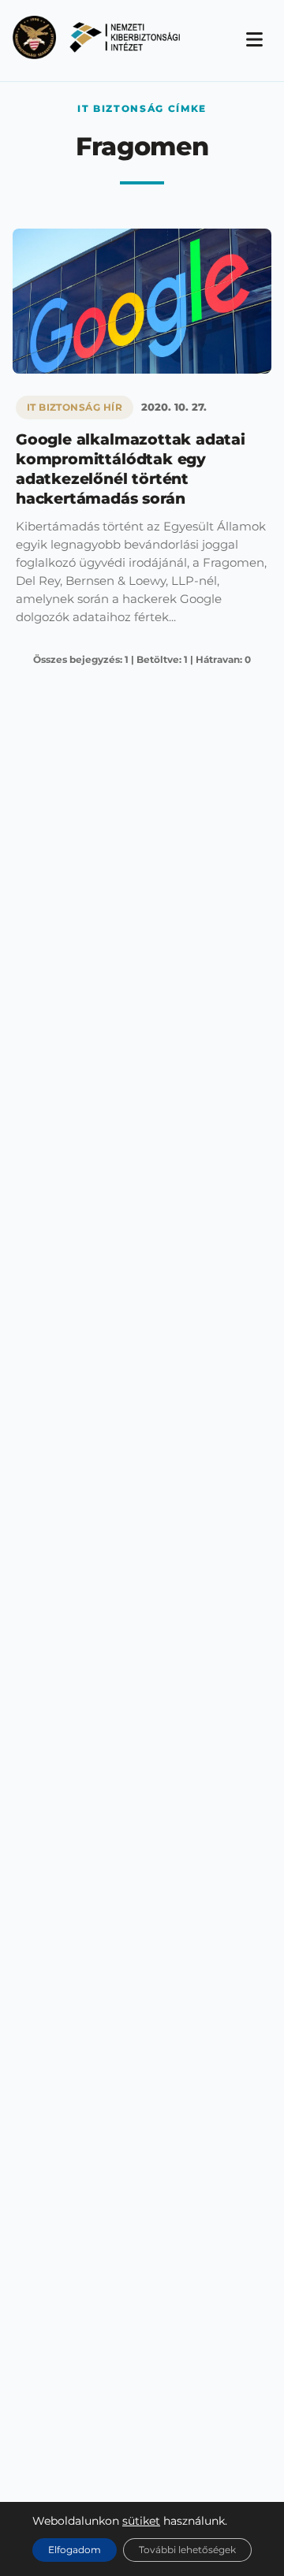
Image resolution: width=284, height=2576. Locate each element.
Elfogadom (75, 2550)
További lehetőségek (187, 2550)
